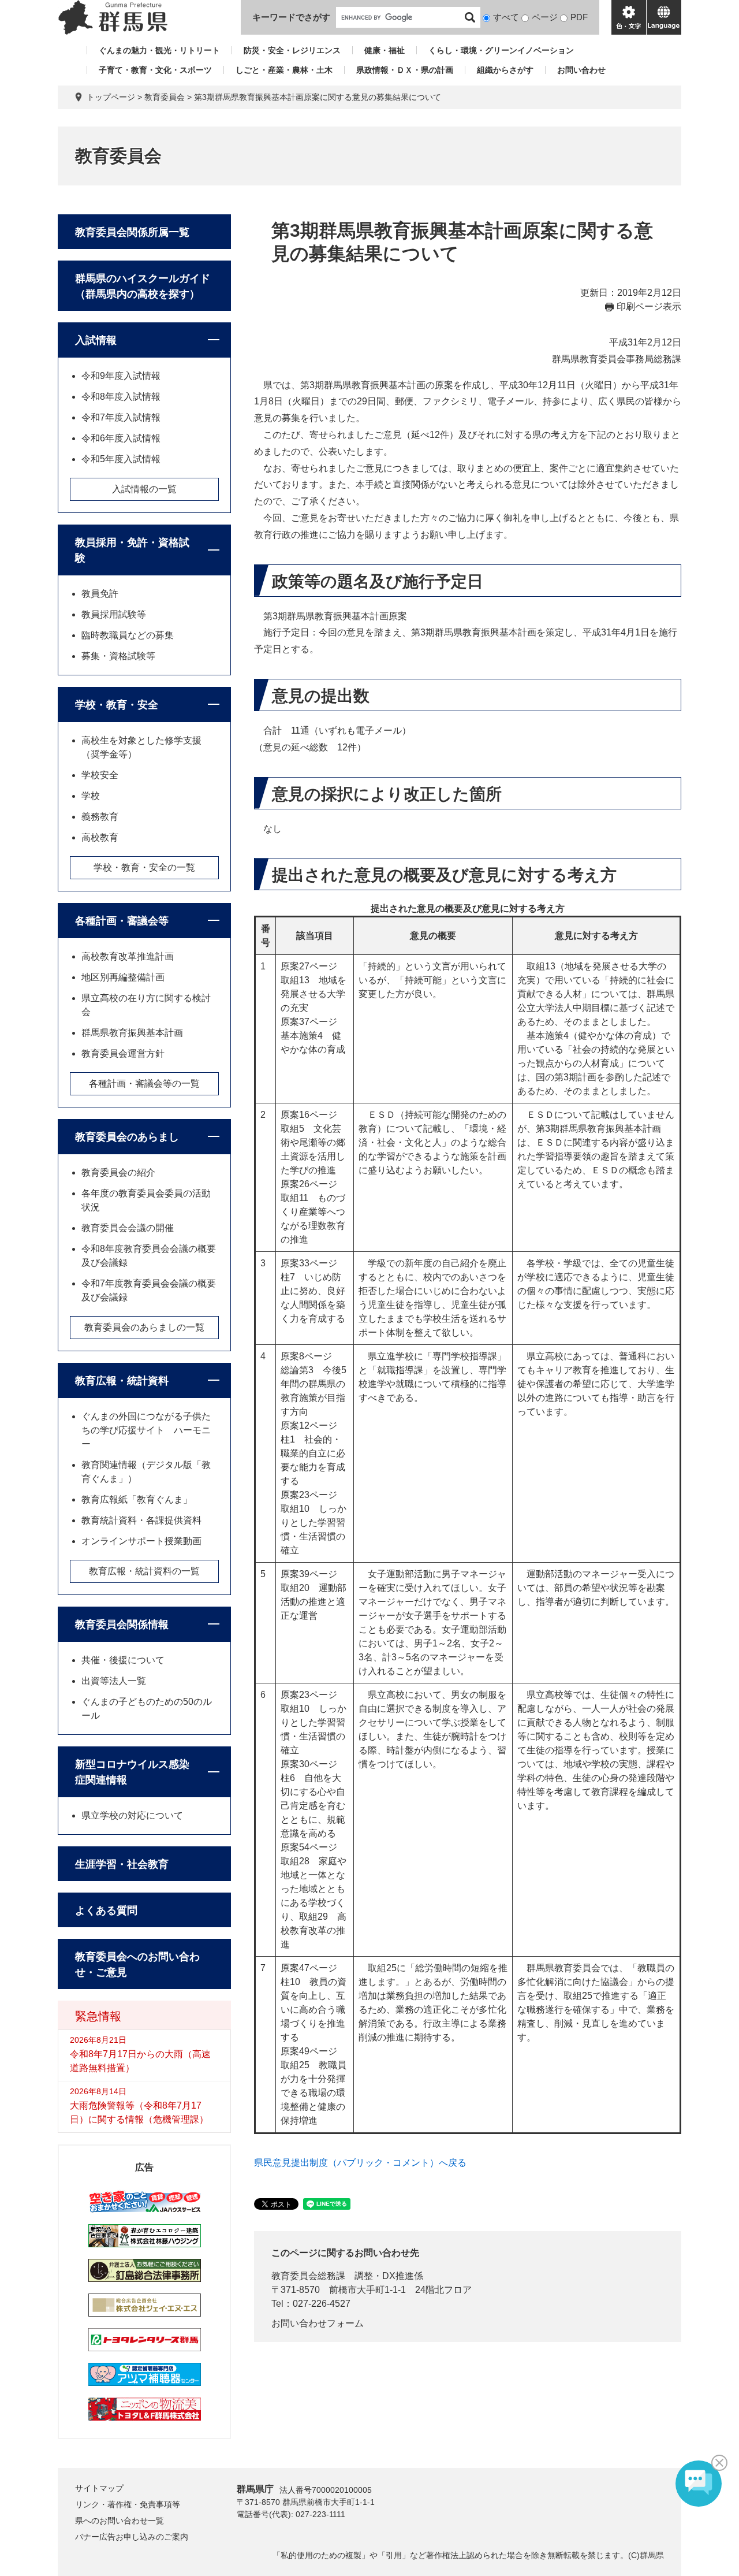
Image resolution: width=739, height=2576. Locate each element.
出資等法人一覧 (114, 1681)
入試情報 (96, 340)
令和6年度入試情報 (121, 438)
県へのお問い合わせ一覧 (120, 2521)
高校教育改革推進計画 (128, 956)
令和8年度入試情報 (121, 397)
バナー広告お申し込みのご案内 (132, 2537)
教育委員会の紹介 (118, 1172)
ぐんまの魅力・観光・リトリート (159, 50)
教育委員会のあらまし (127, 1137)
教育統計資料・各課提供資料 (141, 1520)
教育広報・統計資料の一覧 (144, 1571)
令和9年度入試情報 (121, 376)
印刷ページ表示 (649, 306)
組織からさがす (505, 70)
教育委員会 (165, 97)
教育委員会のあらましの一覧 (144, 1327)
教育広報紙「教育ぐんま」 (137, 1499)
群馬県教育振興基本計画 (132, 1033)
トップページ (111, 97)
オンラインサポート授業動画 (141, 1541)
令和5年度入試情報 (121, 459)
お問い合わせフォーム (318, 2323)
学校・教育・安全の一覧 (144, 867)
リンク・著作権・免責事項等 (128, 2504)
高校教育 (100, 837)
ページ (545, 17)
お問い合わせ (581, 70)
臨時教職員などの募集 (128, 635)
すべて (506, 17)
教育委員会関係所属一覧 (132, 232)
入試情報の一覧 (144, 489)
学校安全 (100, 775)
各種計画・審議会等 (122, 921)
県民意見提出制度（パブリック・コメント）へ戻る (360, 2163)
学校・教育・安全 (117, 705)
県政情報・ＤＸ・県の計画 (405, 70)
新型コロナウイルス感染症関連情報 (132, 1772)
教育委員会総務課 (308, 2276)
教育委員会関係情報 (122, 1625)
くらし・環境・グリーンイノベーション (501, 50)
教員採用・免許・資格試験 (132, 550)
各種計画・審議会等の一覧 (144, 1083)
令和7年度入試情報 (121, 417)
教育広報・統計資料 (122, 1381)
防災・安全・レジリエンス (292, 50)
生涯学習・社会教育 (122, 1864)
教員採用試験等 (114, 614)
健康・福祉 (385, 50)
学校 (91, 796)
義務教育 (100, 817)
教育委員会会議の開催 (128, 1228)
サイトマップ (99, 2488)
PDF (579, 17)
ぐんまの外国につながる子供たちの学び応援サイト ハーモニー (146, 1430)
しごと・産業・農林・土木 (284, 70)
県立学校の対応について (132, 1815)
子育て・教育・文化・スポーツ (155, 70)
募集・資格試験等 (118, 656)
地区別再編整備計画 (123, 977)
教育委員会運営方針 (123, 1053)
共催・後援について (123, 1660)
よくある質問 (106, 1910)
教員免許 (100, 594)
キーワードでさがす (291, 17)
